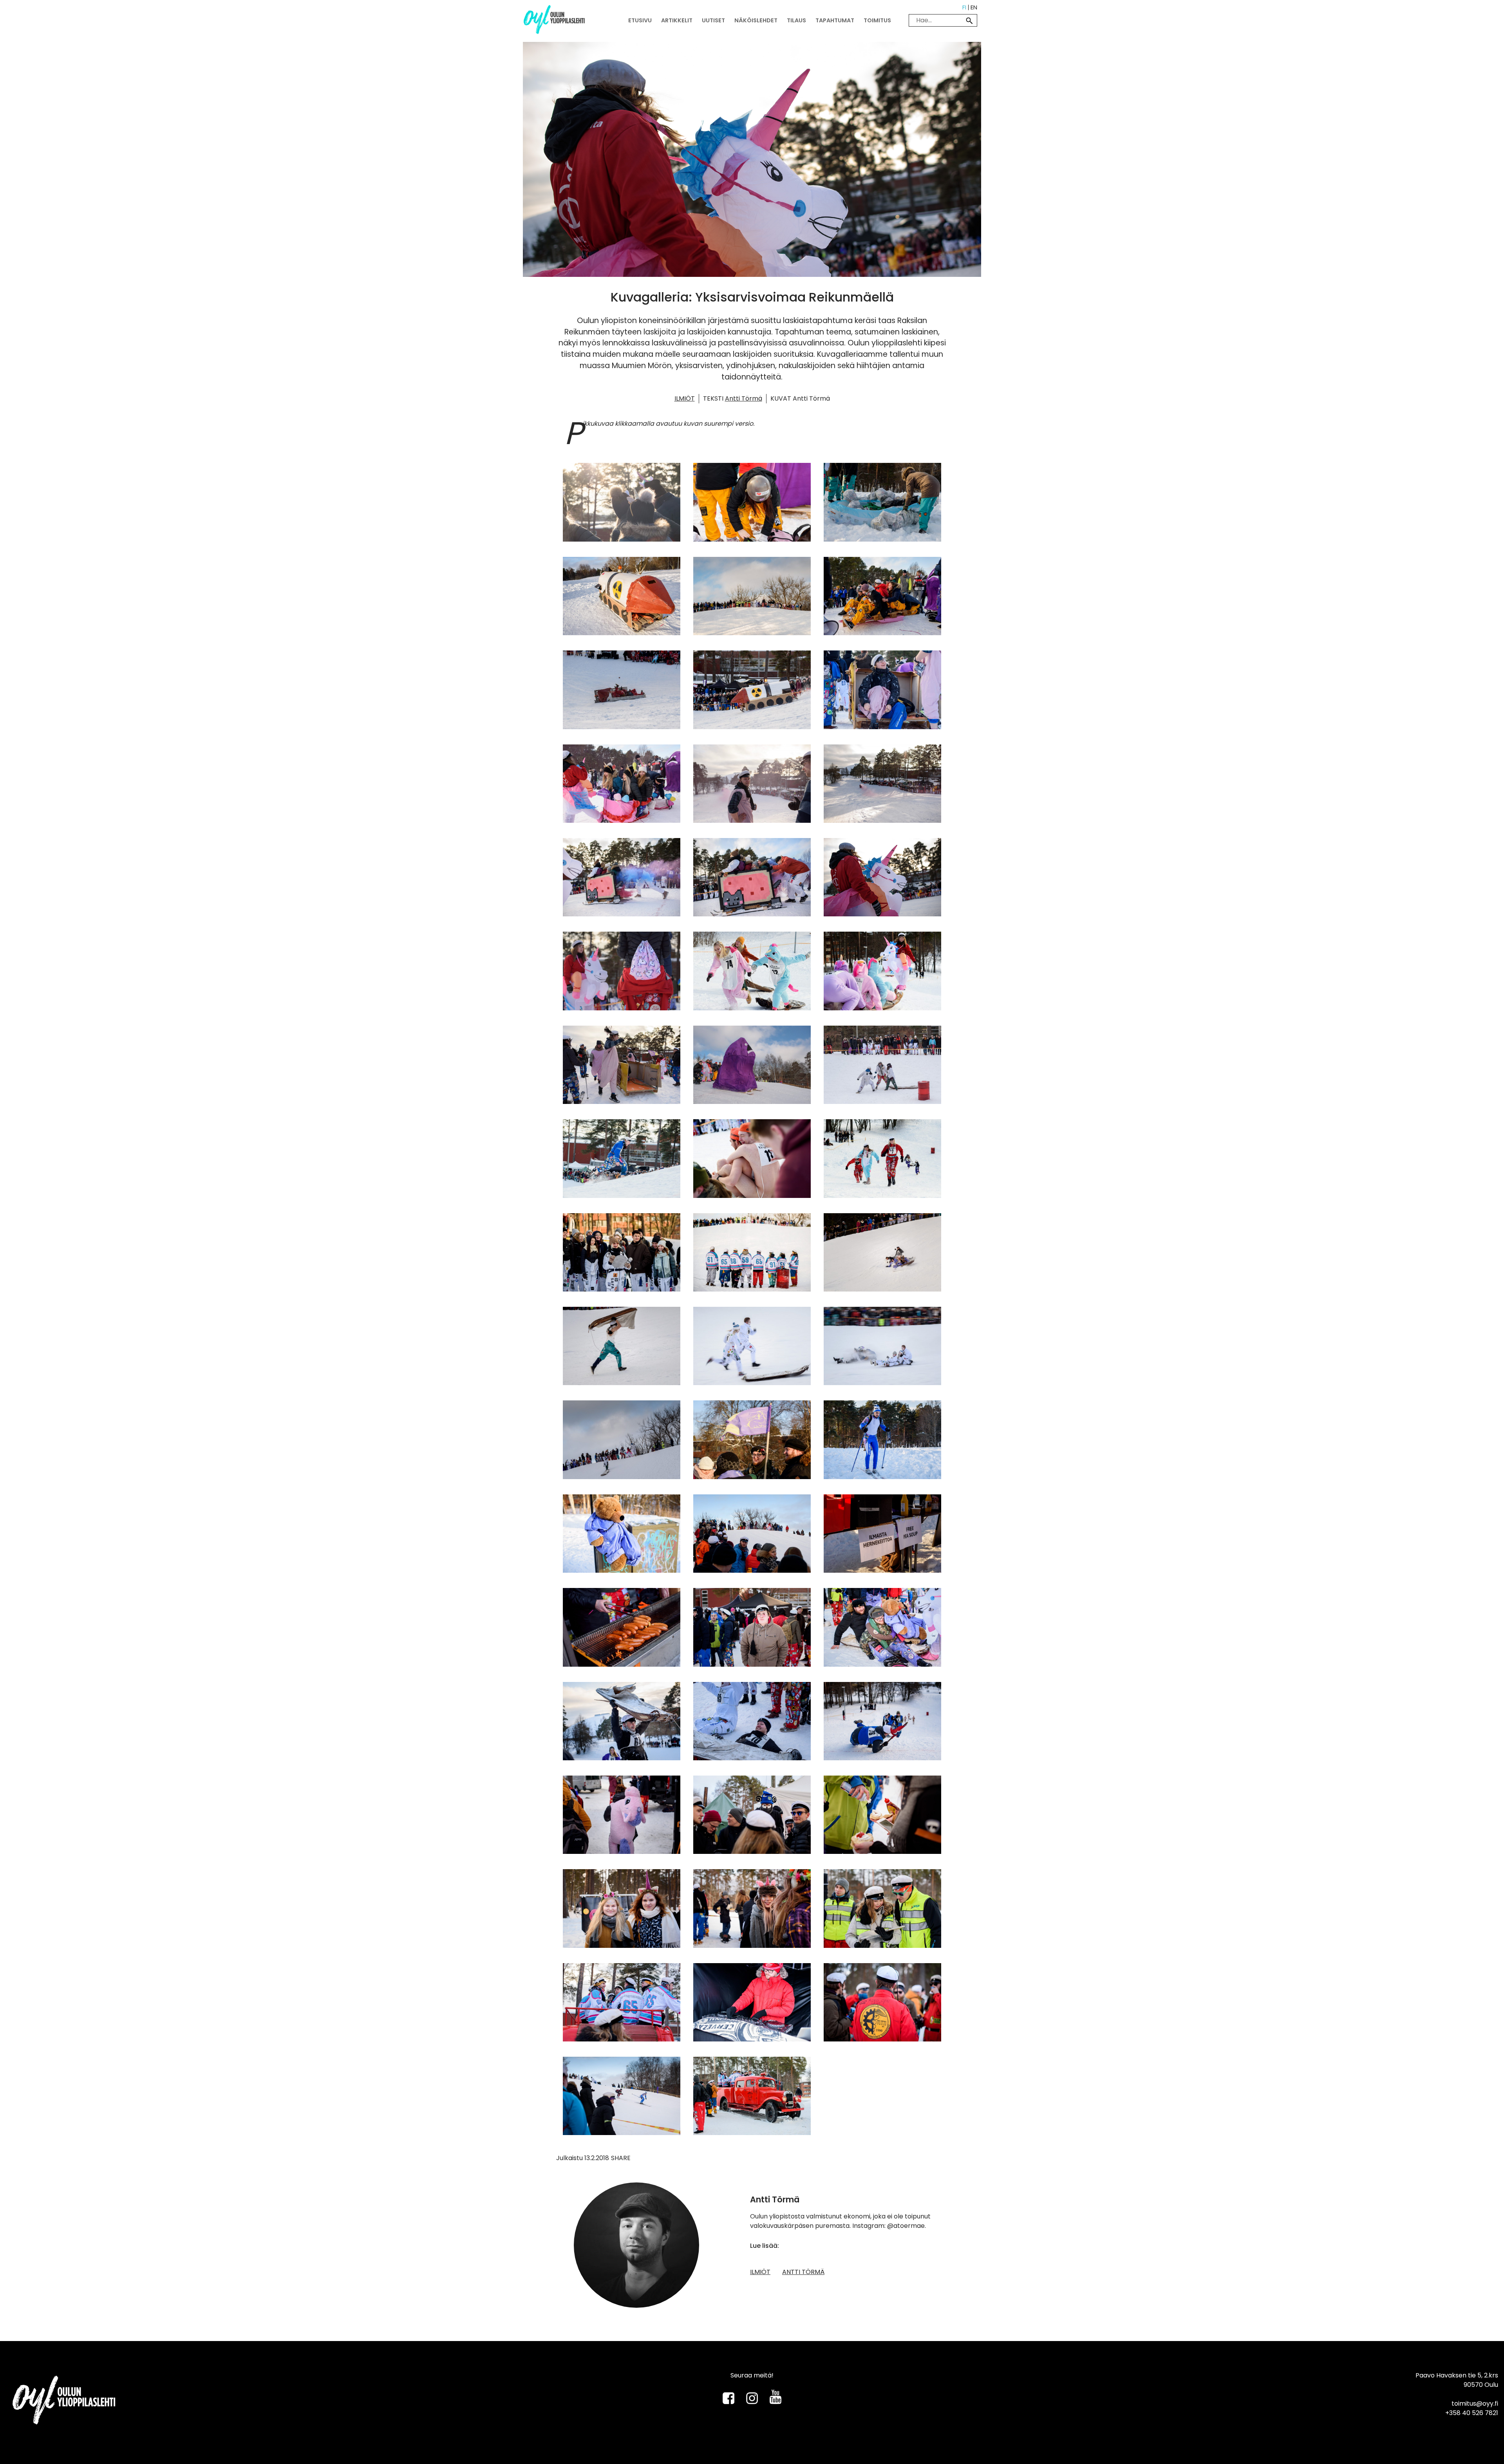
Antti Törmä (744, 398)
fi (964, 7)
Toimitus (877, 20)
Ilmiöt (685, 398)
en (974, 7)
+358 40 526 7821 (1472, 2413)
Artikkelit (677, 20)
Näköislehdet (756, 20)
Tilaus (796, 20)
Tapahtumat (835, 20)
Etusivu (640, 20)
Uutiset (713, 20)
